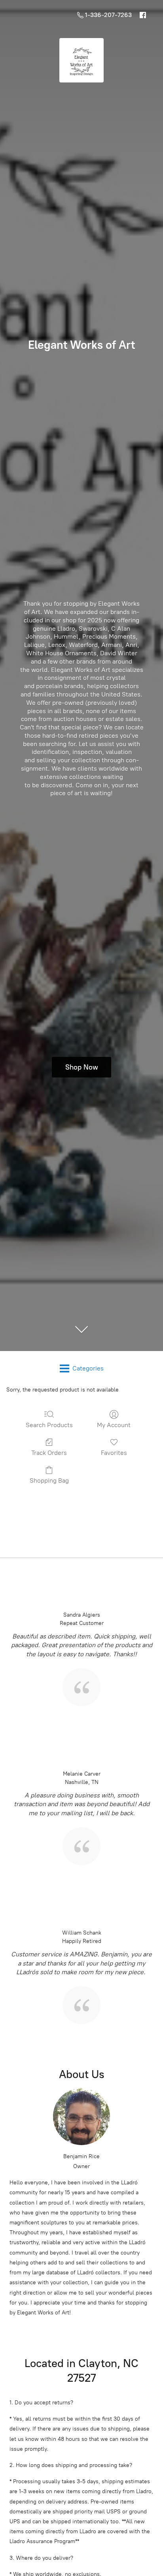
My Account (114, 1425)
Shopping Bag (49, 1480)
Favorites (114, 1453)
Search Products (49, 1425)
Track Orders (49, 1453)
